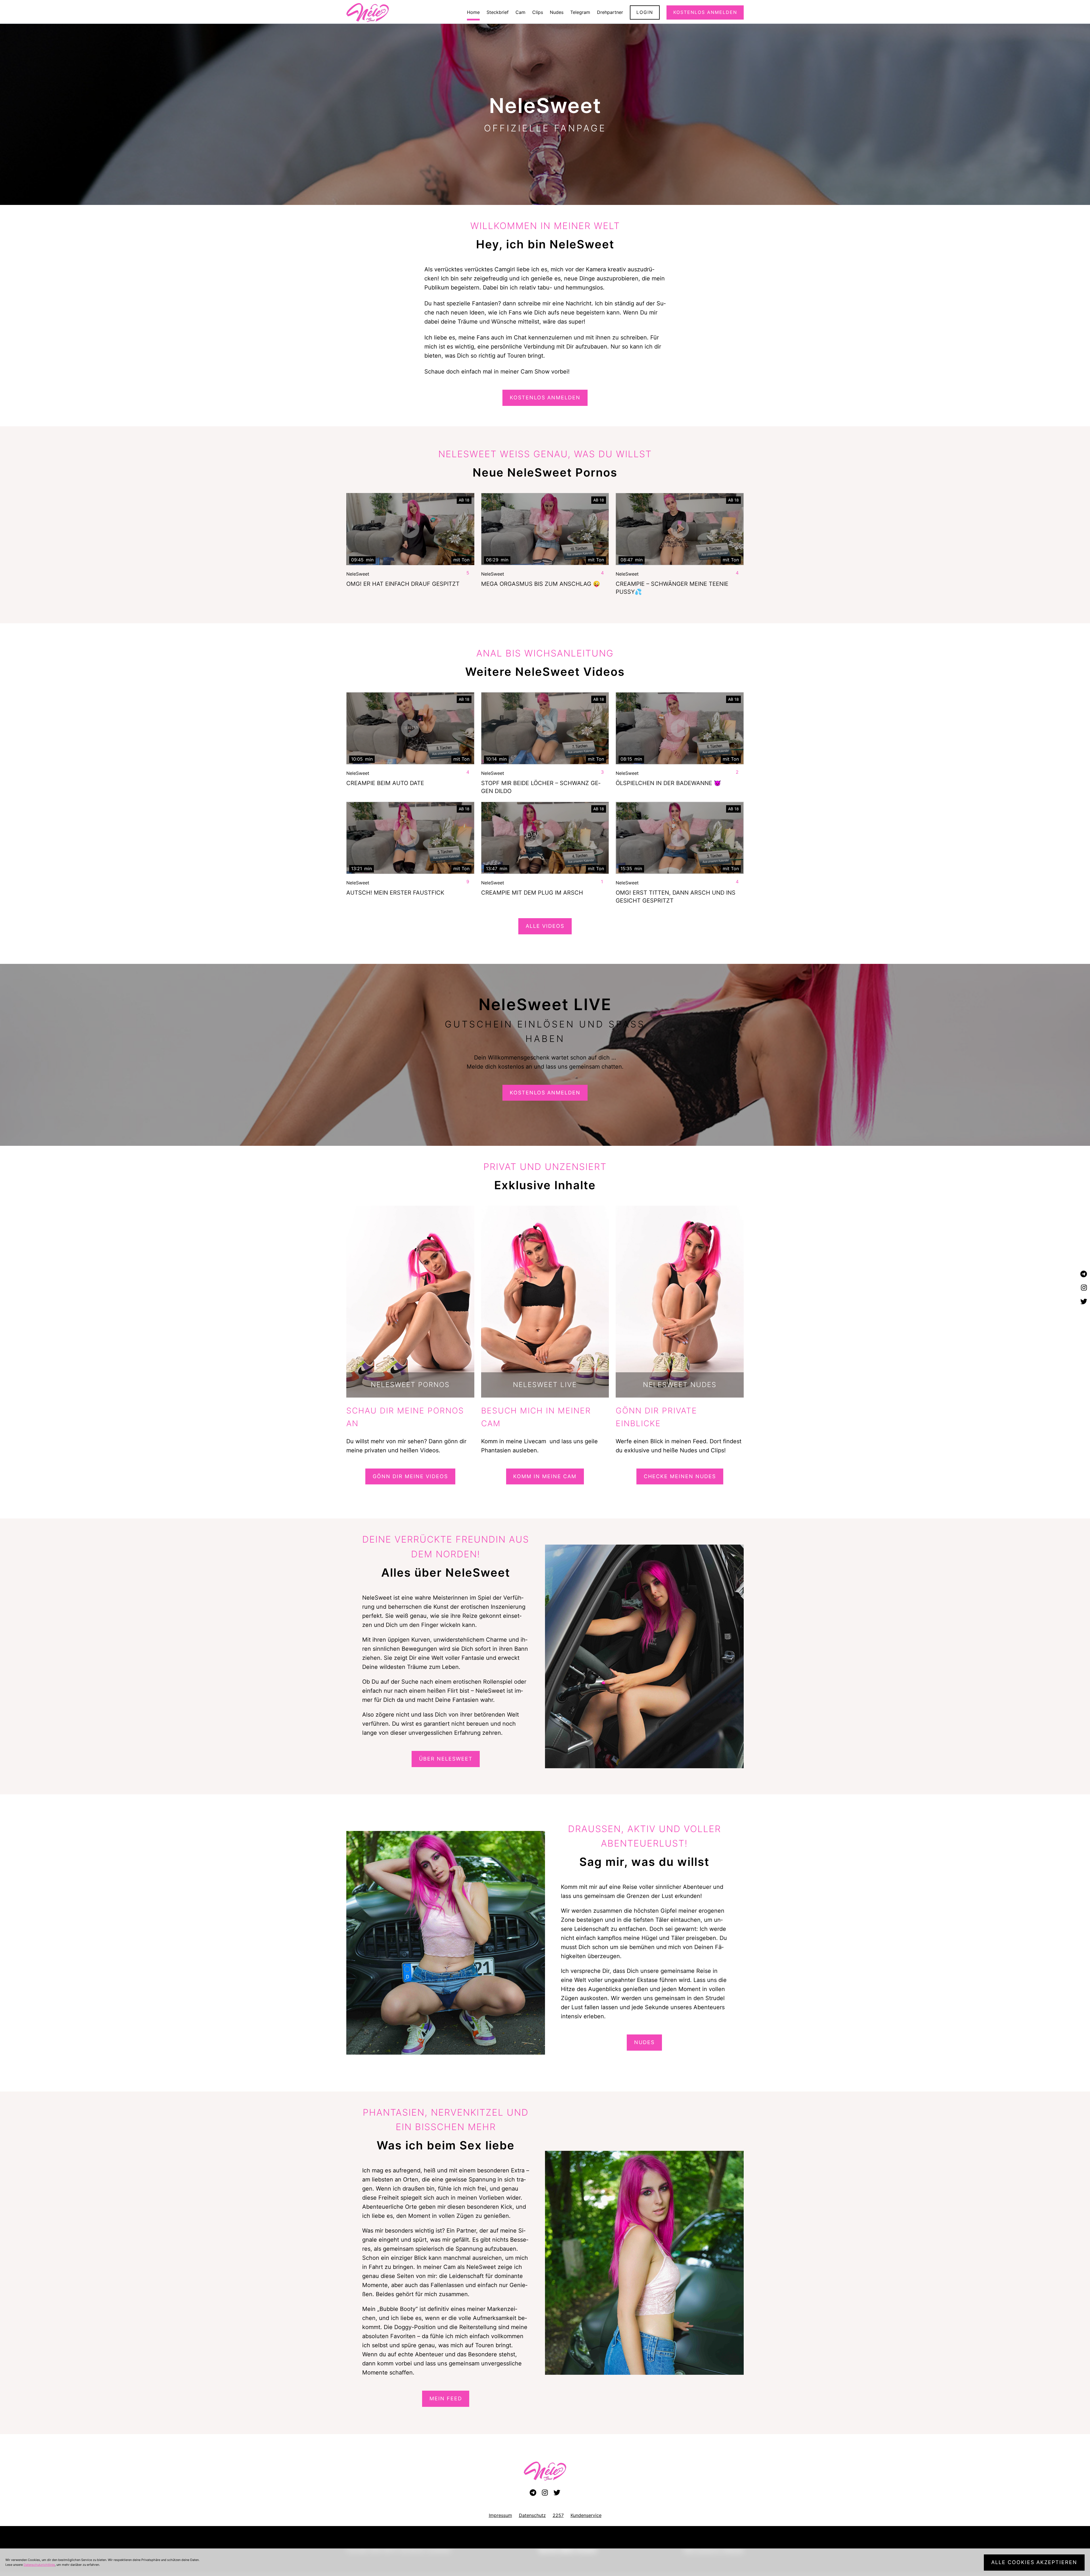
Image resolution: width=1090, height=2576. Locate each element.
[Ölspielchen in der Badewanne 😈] (680, 728)
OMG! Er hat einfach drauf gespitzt (403, 584)
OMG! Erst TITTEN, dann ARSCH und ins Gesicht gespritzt (676, 897)
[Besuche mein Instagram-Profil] (1084, 1288)
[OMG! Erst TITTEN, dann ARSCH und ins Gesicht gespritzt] (680, 838)
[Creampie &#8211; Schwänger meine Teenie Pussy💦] (680, 529)
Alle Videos (545, 926)
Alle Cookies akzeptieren (1034, 2562)
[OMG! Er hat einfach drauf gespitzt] (410, 529)
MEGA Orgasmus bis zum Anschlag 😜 (541, 584)
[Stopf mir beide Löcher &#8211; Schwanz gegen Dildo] (545, 728)
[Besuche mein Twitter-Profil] (1084, 1302)
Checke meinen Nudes (680, 1476)
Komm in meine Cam (545, 1476)
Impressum (500, 2515)
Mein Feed (446, 2398)
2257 (558, 2515)
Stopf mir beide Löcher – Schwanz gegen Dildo (541, 787)
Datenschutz (532, 2515)
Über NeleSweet (446, 1759)
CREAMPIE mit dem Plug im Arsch (532, 893)
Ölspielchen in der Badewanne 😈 (668, 783)
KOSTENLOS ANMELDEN (545, 397)
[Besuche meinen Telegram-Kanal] (1084, 1274)
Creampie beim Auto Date (385, 783)
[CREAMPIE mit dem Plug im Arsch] (545, 838)
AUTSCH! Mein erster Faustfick (395, 893)
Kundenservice (586, 2515)
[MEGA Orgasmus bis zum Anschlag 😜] (545, 529)
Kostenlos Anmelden (545, 1093)
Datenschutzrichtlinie (39, 2565)
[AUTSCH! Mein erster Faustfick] (410, 838)
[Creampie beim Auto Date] (410, 728)
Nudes (644, 2042)
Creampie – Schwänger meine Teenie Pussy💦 (672, 588)
